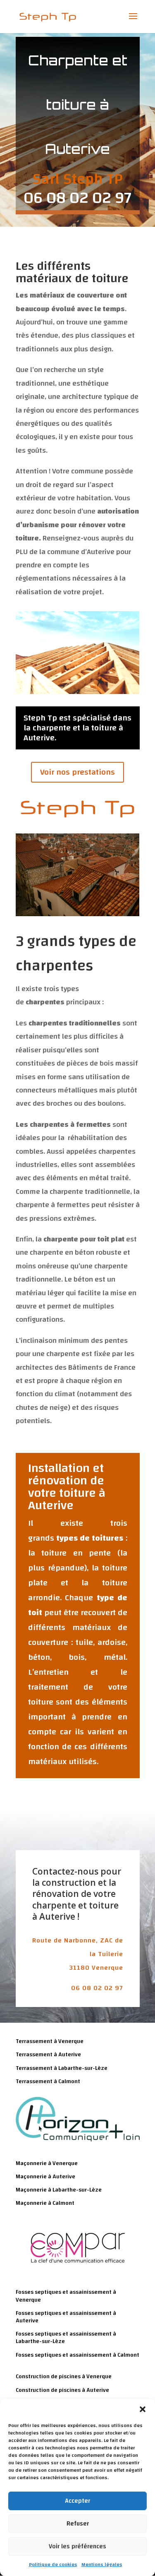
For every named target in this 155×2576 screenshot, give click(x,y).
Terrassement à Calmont (48, 2081)
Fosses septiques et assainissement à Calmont (77, 2355)
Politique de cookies (53, 2564)
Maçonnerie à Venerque (47, 2163)
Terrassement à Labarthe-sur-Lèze (62, 2068)
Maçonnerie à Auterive (45, 2177)
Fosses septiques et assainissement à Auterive (66, 2317)
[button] (143, 2409)
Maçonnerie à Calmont (45, 2203)
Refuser (78, 2524)
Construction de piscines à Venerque (64, 2377)
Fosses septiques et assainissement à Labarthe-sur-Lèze (66, 2338)
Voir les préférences (77, 2546)
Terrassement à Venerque (50, 2041)
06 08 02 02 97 (97, 1988)
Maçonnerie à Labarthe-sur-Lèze (59, 2190)
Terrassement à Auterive (48, 2055)
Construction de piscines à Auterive (62, 2390)
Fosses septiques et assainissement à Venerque (66, 2296)
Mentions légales (102, 2564)
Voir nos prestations (77, 772)
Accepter (77, 2501)
